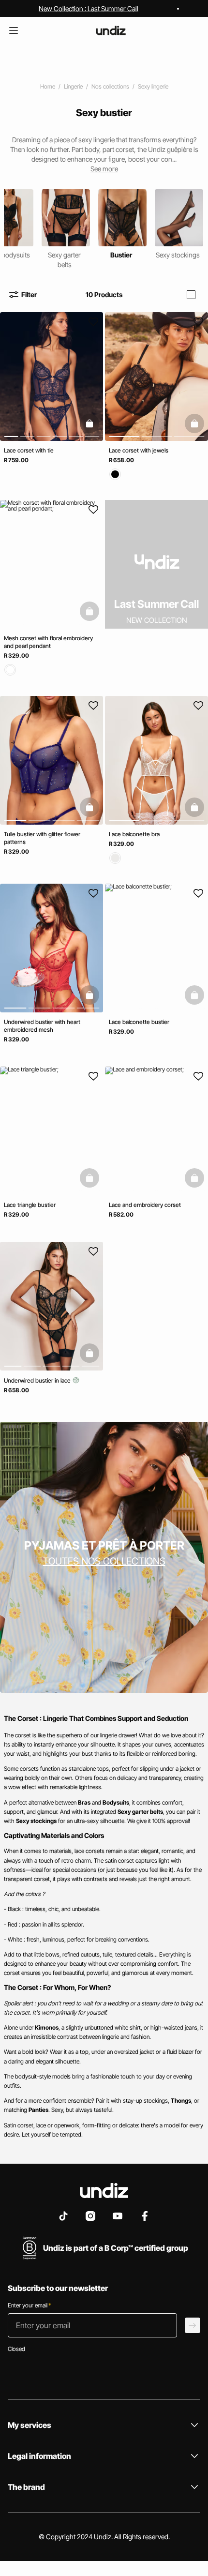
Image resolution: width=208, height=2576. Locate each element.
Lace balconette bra (134, 834)
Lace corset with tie (29, 450)
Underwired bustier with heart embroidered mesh (42, 1026)
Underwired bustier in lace (38, 1381)
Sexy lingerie (153, 86)
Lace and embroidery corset (145, 1205)
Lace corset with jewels (139, 450)
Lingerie (73, 86)
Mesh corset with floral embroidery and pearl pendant (48, 642)
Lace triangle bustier (30, 1205)
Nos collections (110, 86)
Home (48, 86)
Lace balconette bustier (139, 1022)
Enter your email (29, 2305)
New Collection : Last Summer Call (89, 8)
